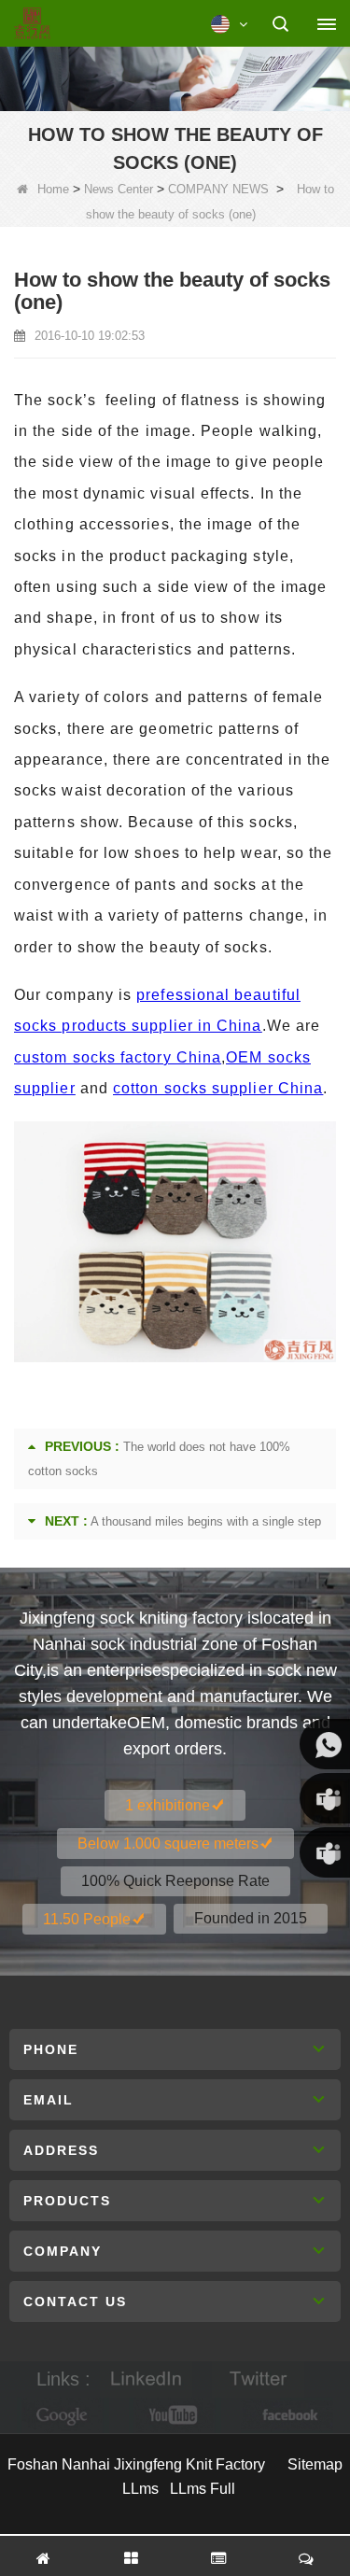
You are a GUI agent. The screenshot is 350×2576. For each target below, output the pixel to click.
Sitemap (315, 2464)
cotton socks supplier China (218, 1088)
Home (53, 189)
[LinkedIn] (147, 2379)
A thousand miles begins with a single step (206, 1521)
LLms (140, 2489)
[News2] (175, 76)
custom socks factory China (118, 1057)
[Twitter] (259, 2379)
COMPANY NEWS (218, 189)
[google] (63, 2416)
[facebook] (287, 2416)
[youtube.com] (175, 2416)
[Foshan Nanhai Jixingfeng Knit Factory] (32, 24)
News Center (119, 189)
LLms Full (203, 2489)
